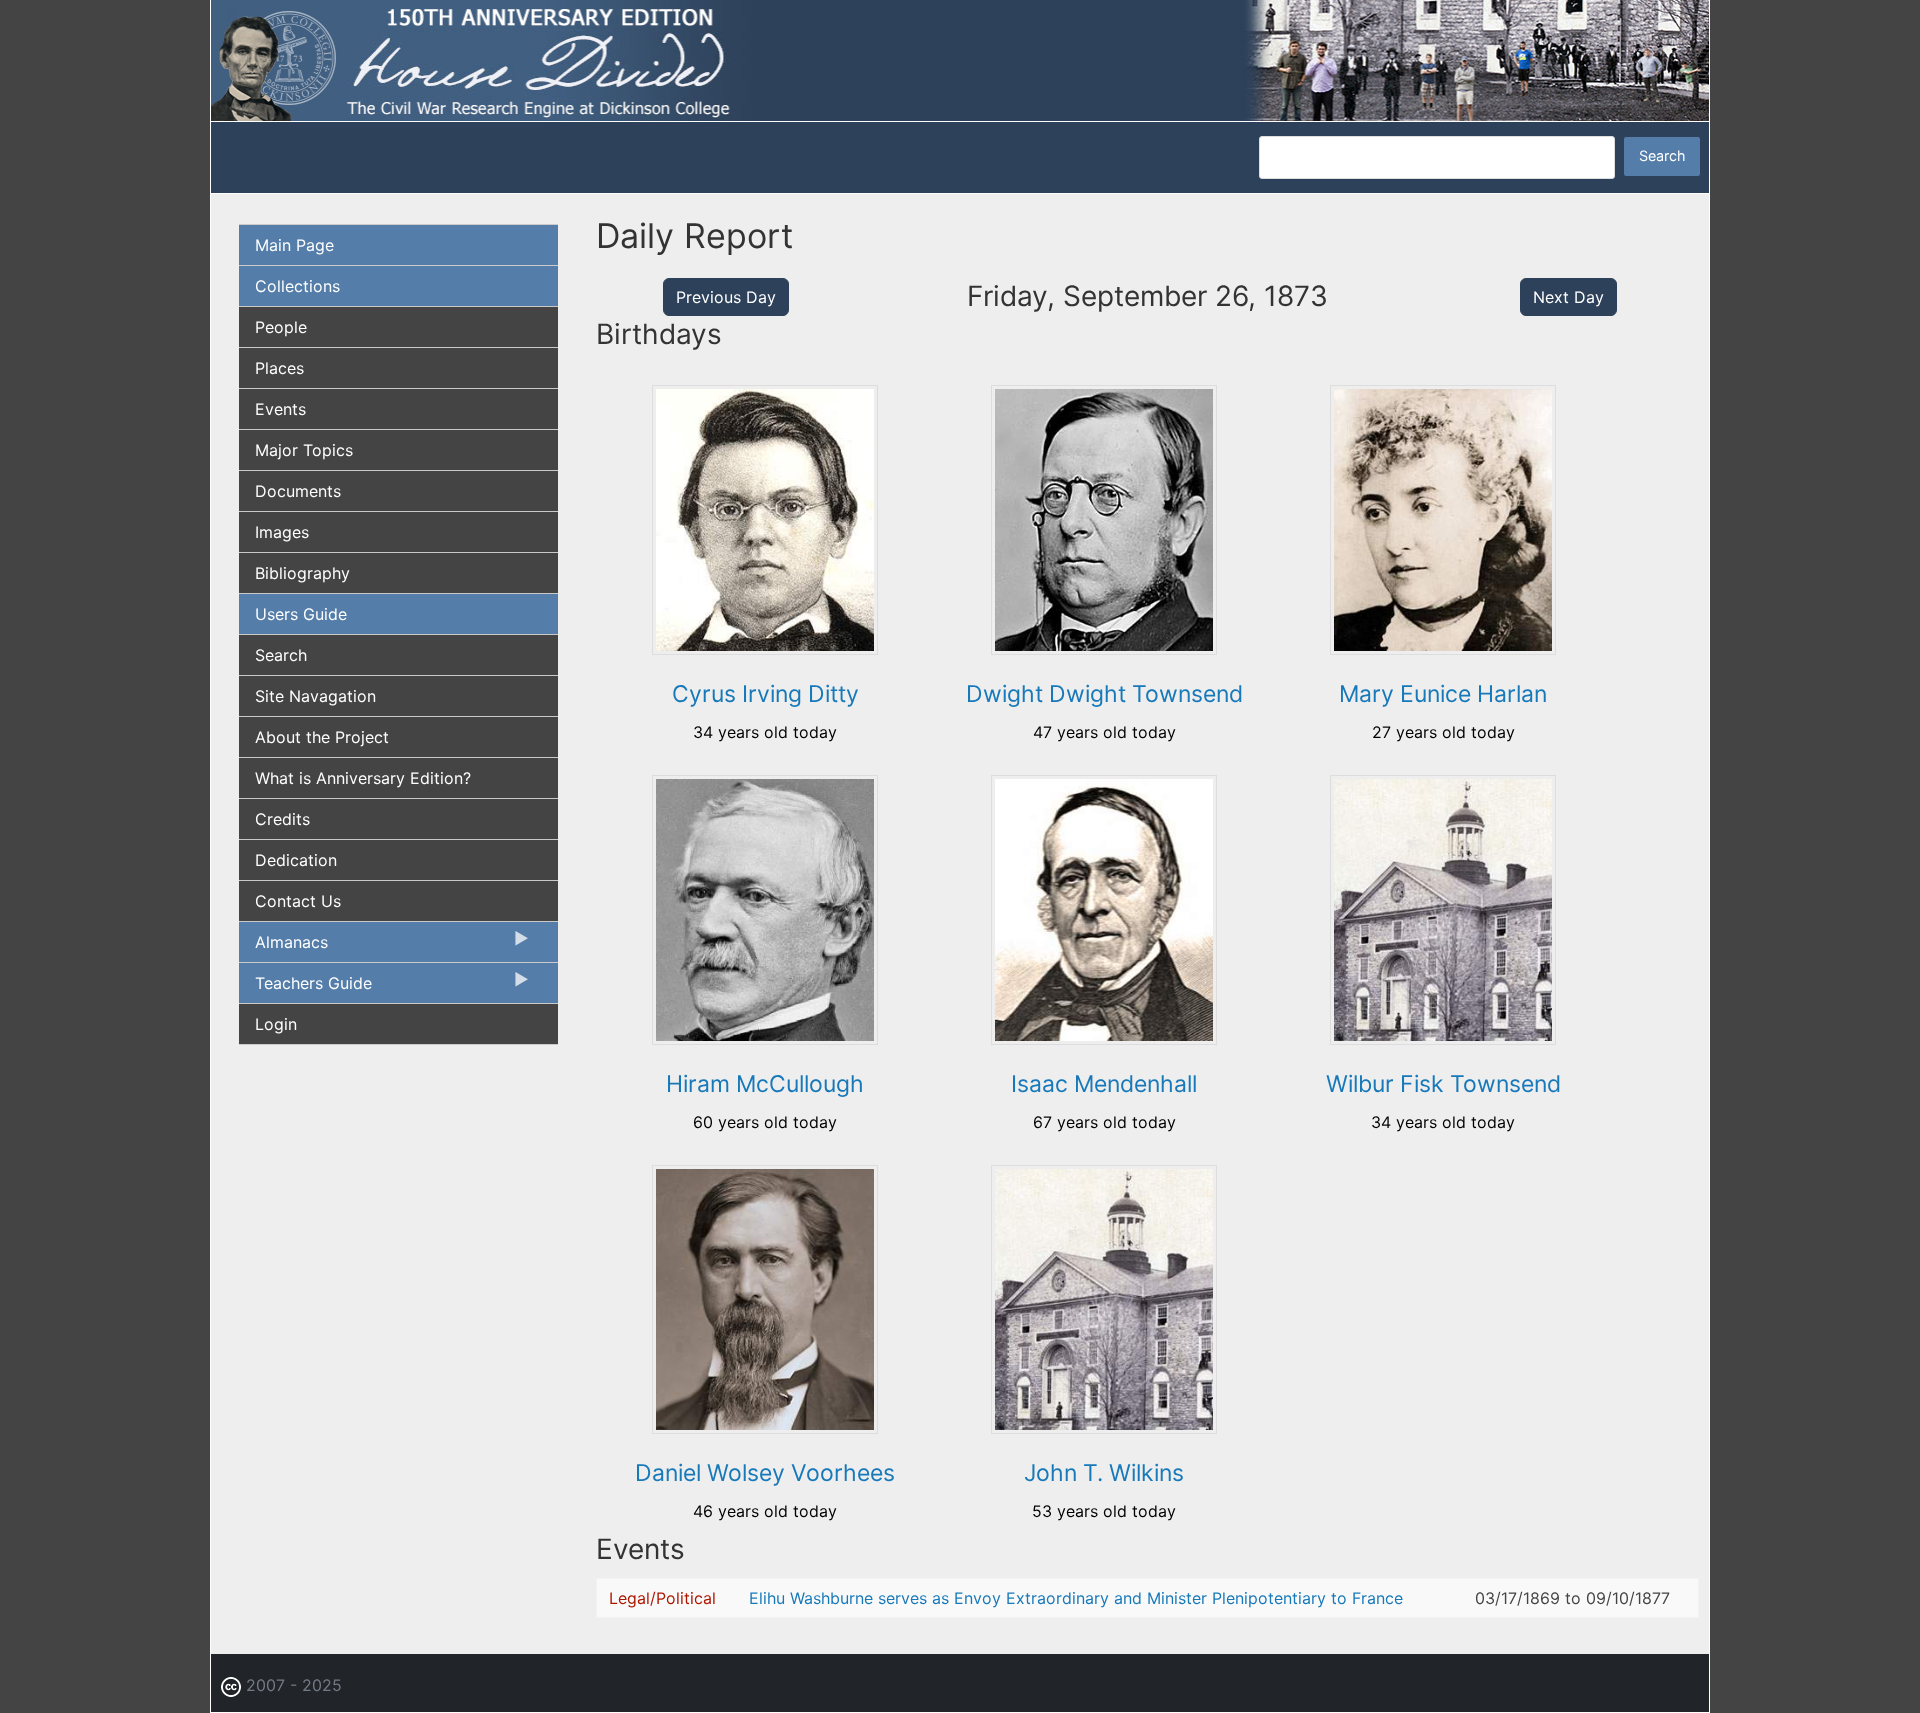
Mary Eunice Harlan (1443, 694)
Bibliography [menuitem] (302, 573)
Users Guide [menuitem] (301, 614)
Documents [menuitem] (298, 491)
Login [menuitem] (276, 1024)
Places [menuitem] (279, 368)
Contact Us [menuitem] (298, 901)
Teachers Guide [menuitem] (305, 988)
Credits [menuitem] (282, 819)
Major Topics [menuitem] (304, 450)
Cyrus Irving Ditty (765, 694)
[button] (765, 648)
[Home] (960, 59)
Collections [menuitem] (297, 286)
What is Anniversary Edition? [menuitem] (363, 778)
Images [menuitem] (282, 532)
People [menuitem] (281, 327)
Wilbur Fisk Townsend (1443, 1084)
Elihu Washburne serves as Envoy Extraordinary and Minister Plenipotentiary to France (1076, 1598)
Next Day (1568, 297)
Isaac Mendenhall (1104, 1084)
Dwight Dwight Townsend (1104, 694)
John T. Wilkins (1104, 1473)
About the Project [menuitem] (322, 737)
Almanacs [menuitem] (283, 947)
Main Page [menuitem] (294, 245)
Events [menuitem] (280, 409)
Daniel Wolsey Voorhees (765, 1473)
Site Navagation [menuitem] (315, 696)
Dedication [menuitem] (296, 860)
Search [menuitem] (281, 655)
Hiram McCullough (765, 1084)
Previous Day (726, 297)
